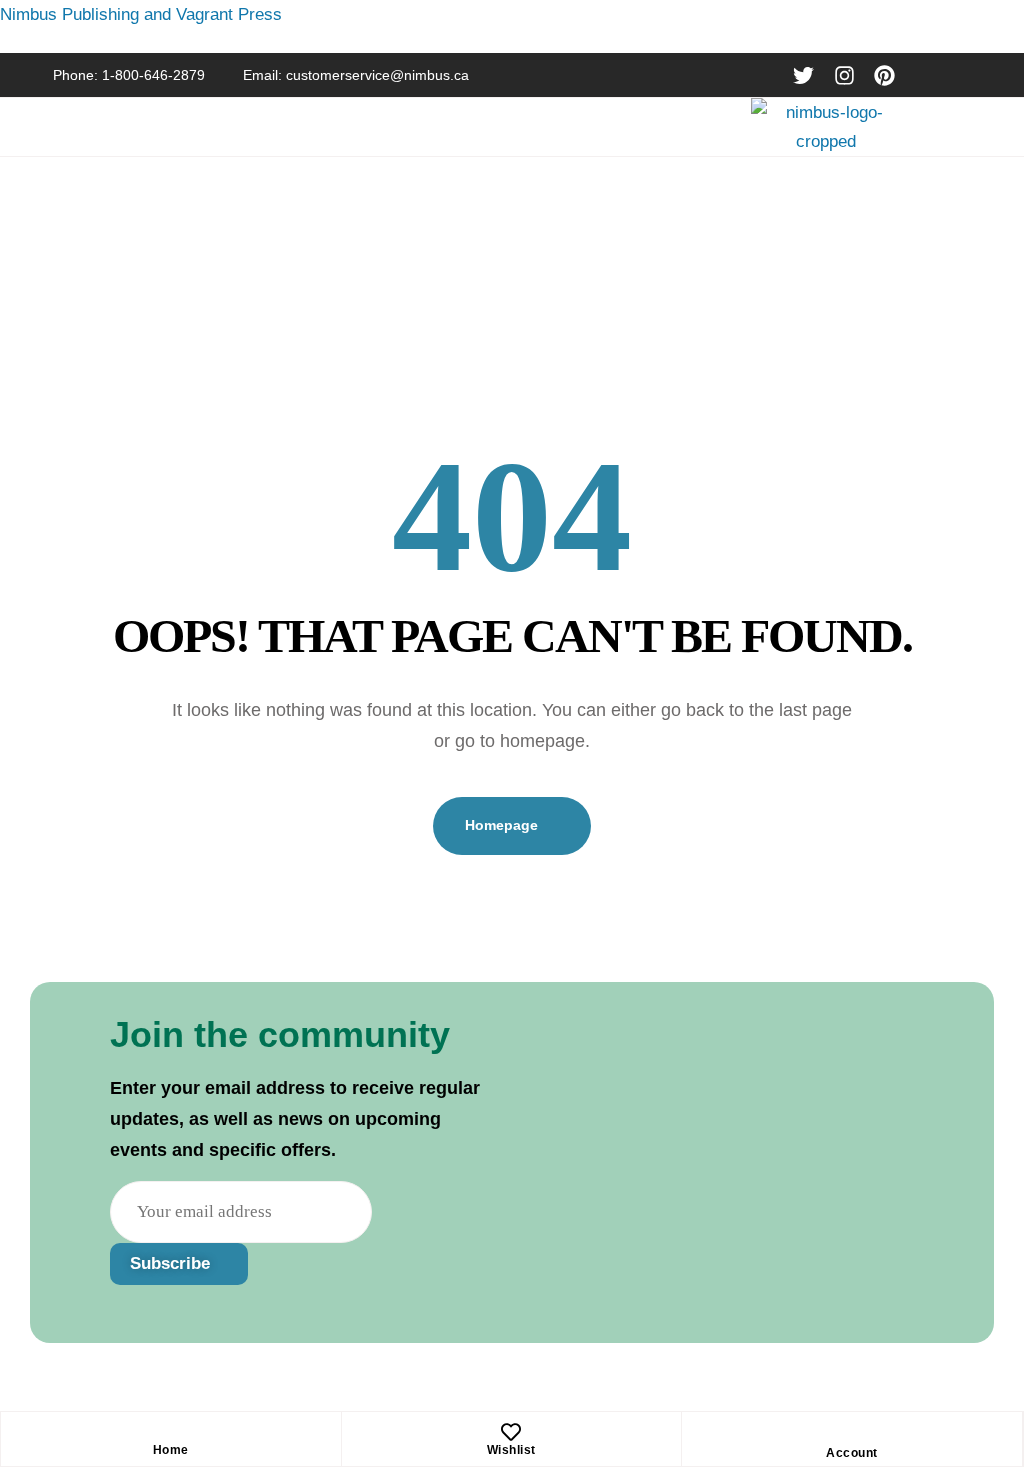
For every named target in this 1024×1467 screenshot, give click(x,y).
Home (171, 1450)
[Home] (171, 1432)
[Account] (852, 1435)
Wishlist (511, 1450)
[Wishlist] (511, 1432)
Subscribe (172, 1263)
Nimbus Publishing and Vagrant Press (141, 14)
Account (852, 1453)
